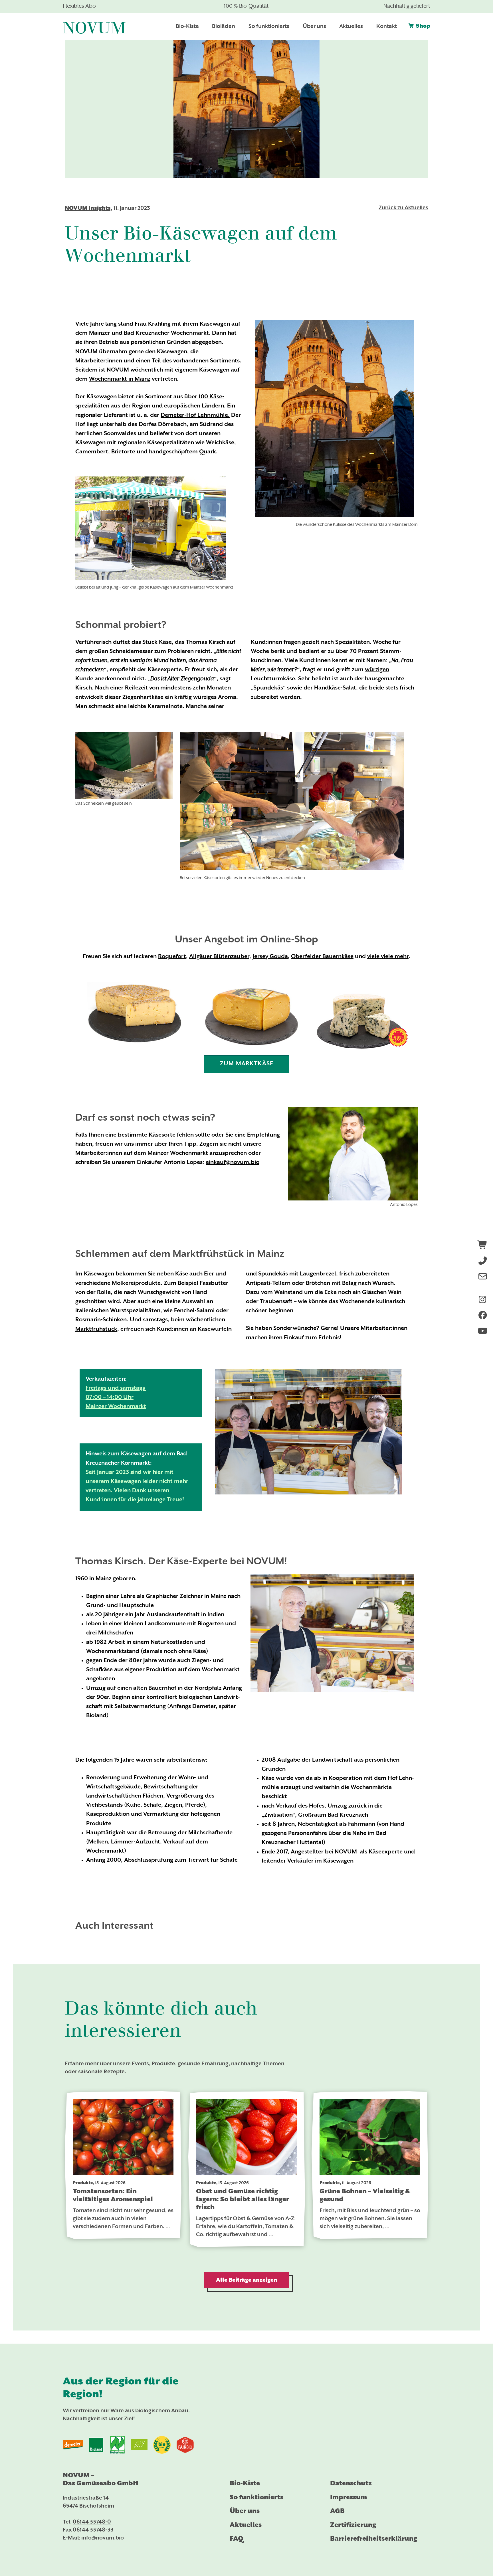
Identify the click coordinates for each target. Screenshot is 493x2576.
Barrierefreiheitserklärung (374, 2539)
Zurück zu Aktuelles (403, 208)
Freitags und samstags (116, 1388)
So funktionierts (256, 2497)
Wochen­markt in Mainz (120, 379)
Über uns (245, 2511)
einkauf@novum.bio (233, 1163)
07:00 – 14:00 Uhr (110, 1397)
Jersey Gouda (270, 957)
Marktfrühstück (96, 1329)
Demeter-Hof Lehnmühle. (195, 415)
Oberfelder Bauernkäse (322, 957)
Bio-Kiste (245, 2483)
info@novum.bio (103, 2538)
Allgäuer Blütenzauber (219, 957)
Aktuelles (246, 2525)
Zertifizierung (353, 2525)
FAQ (237, 2539)
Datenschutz (351, 2483)
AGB (337, 2511)
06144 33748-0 (92, 2522)
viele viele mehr (388, 957)
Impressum (348, 2497)
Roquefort (172, 957)
